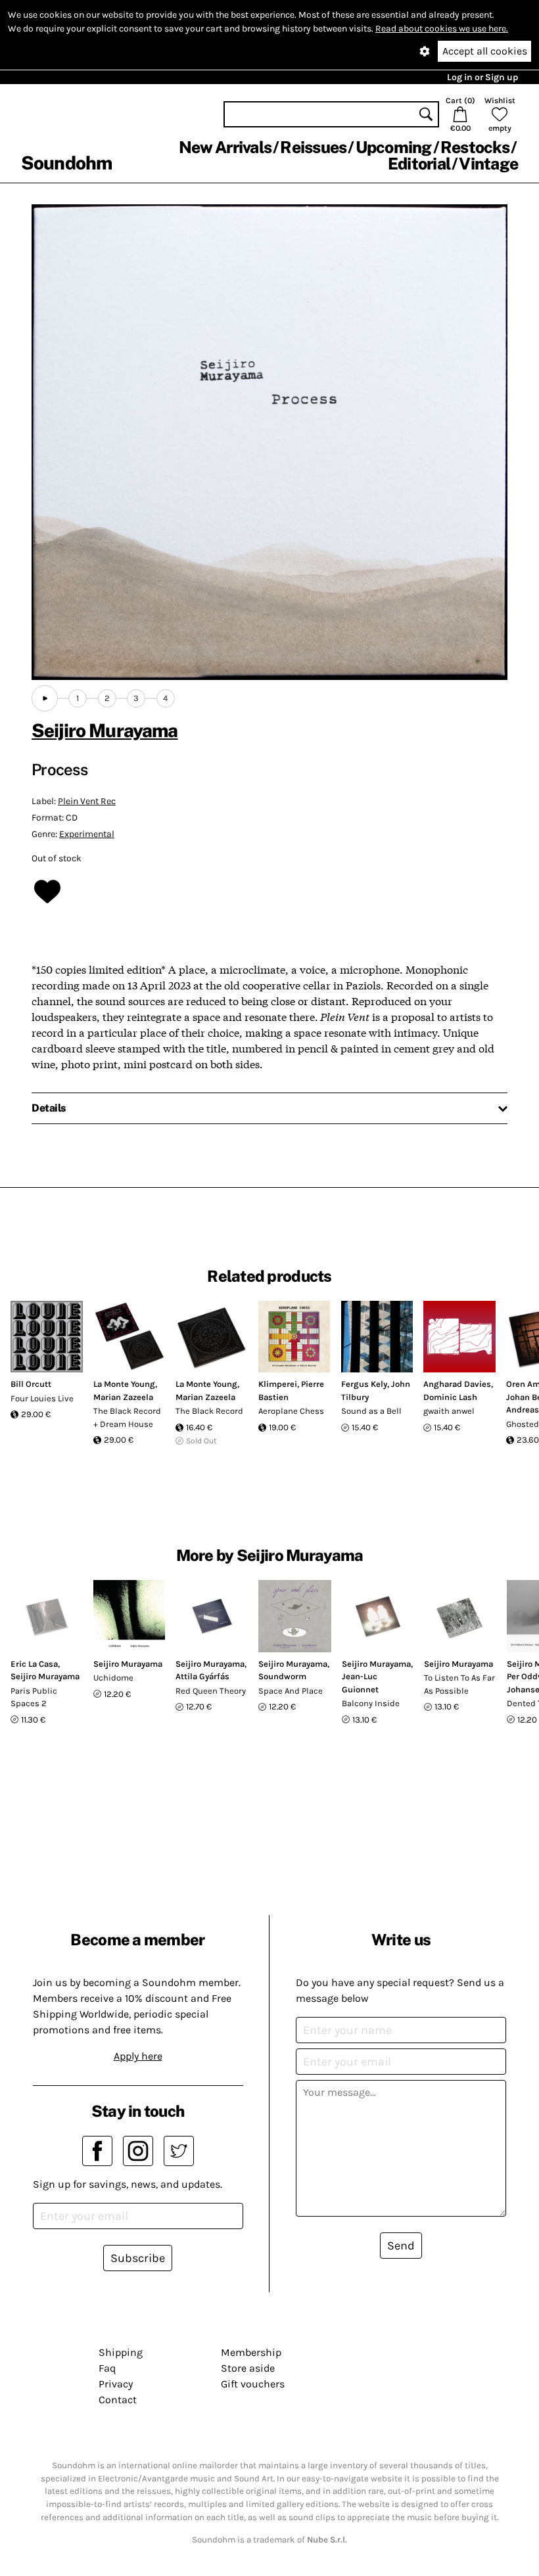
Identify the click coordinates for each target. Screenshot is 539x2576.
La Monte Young (124, 1384)
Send (401, 2246)
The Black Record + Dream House (127, 1417)
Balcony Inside (371, 1703)
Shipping (121, 2352)
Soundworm (282, 1676)
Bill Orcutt (31, 1384)
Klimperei (278, 1384)
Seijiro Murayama (105, 730)
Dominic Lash (450, 1397)
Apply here (138, 2056)
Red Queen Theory (211, 1691)
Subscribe (138, 2258)
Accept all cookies (485, 51)
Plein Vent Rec (87, 801)
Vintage (488, 164)
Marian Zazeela (123, 1397)
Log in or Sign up (482, 77)
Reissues (313, 147)
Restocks (475, 147)
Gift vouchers (253, 2384)
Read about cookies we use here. (442, 29)
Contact (118, 2400)
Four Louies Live (42, 1398)
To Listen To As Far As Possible (459, 1684)
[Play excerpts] (45, 698)
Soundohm (66, 163)
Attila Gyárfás (202, 1676)
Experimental (87, 834)
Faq (107, 2368)
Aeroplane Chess (291, 1411)
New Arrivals (225, 147)
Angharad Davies (457, 1384)
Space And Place (291, 1691)
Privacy (116, 2384)
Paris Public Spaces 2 (34, 1697)
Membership (251, 2352)
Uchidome (113, 1678)
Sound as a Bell (371, 1411)
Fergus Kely (364, 1384)
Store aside (248, 2368)
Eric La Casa (34, 1664)
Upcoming (394, 147)
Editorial (419, 164)
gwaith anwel (449, 1411)
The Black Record (209, 1411)
